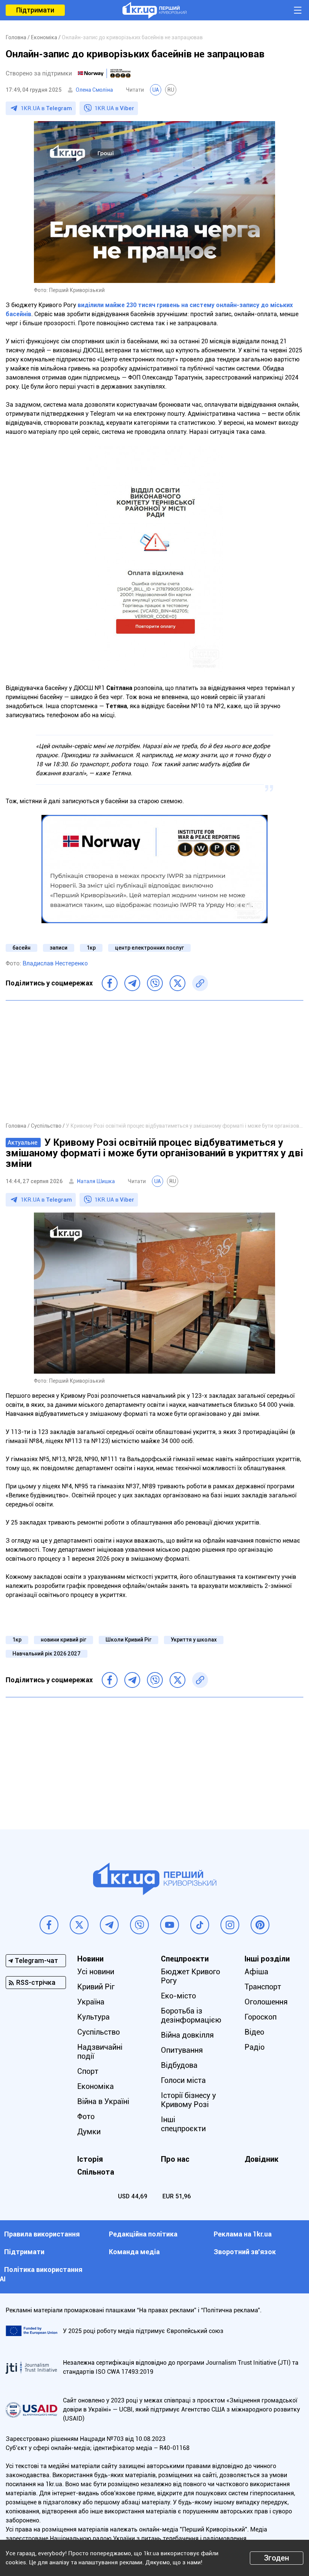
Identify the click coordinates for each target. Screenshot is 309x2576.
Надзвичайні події (100, 2052)
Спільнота (96, 2172)
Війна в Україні (103, 2101)
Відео (254, 2032)
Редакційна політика (143, 2234)
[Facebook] (110, 983)
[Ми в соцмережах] (49, 1925)
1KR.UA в (46, 108)
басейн (21, 948)
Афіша (256, 1972)
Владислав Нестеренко (55, 963)
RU (171, 90)
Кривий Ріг (96, 1987)
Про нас (175, 2159)
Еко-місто (178, 1996)
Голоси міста (183, 2080)
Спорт (88, 2071)
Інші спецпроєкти (183, 2124)
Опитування (182, 2050)
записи (59, 948)
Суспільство (99, 2032)
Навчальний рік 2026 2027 (47, 1654)
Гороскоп (261, 2017)
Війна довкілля (187, 2035)
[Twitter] (177, 983)
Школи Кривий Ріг (128, 1640)
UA (156, 90)
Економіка (96, 2086)
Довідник (262, 2159)
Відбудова (179, 2065)
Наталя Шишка (96, 1181)
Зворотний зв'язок (245, 2252)
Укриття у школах (194, 1640)
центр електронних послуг (149, 948)
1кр (91, 948)
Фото (86, 2116)
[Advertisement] (154, 1061)
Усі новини (96, 1972)
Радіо (255, 2047)
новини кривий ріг (63, 1640)
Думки (89, 2132)
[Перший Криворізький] (154, 10)
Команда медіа (134, 2252)
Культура (93, 2017)
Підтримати (35, 10)
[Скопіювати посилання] (200, 983)
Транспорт (263, 1987)
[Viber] (155, 983)
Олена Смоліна (94, 90)
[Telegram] (132, 983)
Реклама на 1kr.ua (243, 2234)
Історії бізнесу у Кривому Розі (188, 2100)
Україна (91, 2002)
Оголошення (266, 2002)
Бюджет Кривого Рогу (190, 1976)
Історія (90, 2159)
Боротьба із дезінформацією (191, 2015)
